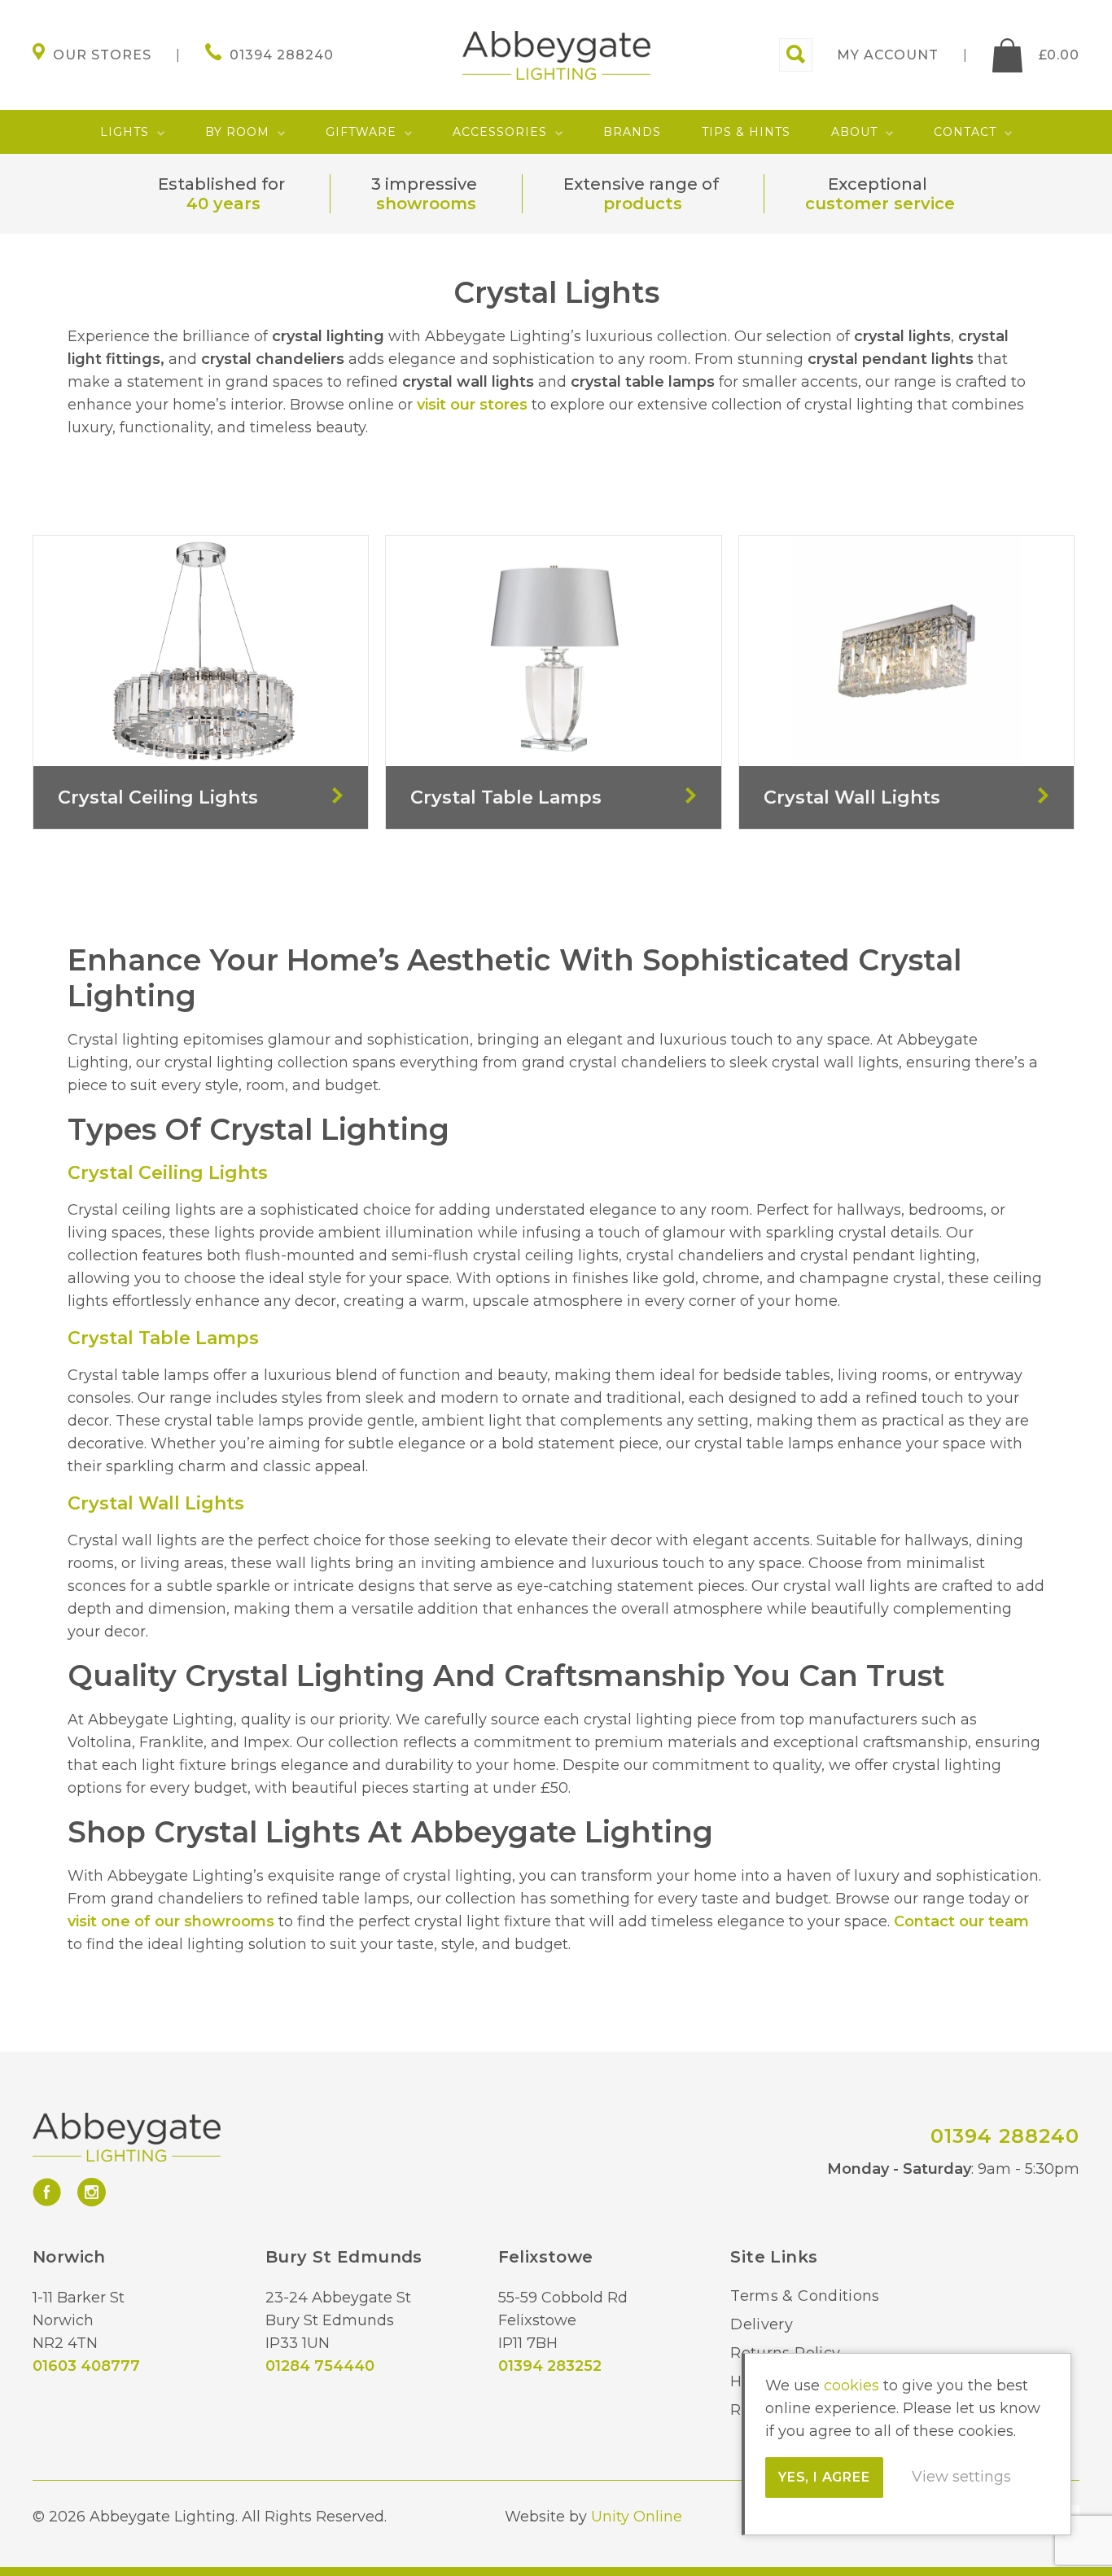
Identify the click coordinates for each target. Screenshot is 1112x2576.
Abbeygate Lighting (556, 55)
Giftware (361, 132)
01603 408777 (86, 2366)
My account (888, 55)
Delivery (762, 2324)
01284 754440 (320, 2366)
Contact (965, 132)
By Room (237, 132)
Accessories (500, 132)
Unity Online (637, 2517)
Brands (632, 132)
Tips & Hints (746, 132)
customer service (880, 204)
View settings (961, 2477)
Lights (125, 132)
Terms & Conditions (805, 2296)
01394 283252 (550, 2366)
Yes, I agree (824, 2477)
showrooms (426, 204)
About (854, 132)
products (643, 204)
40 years (223, 204)
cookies (852, 2385)
